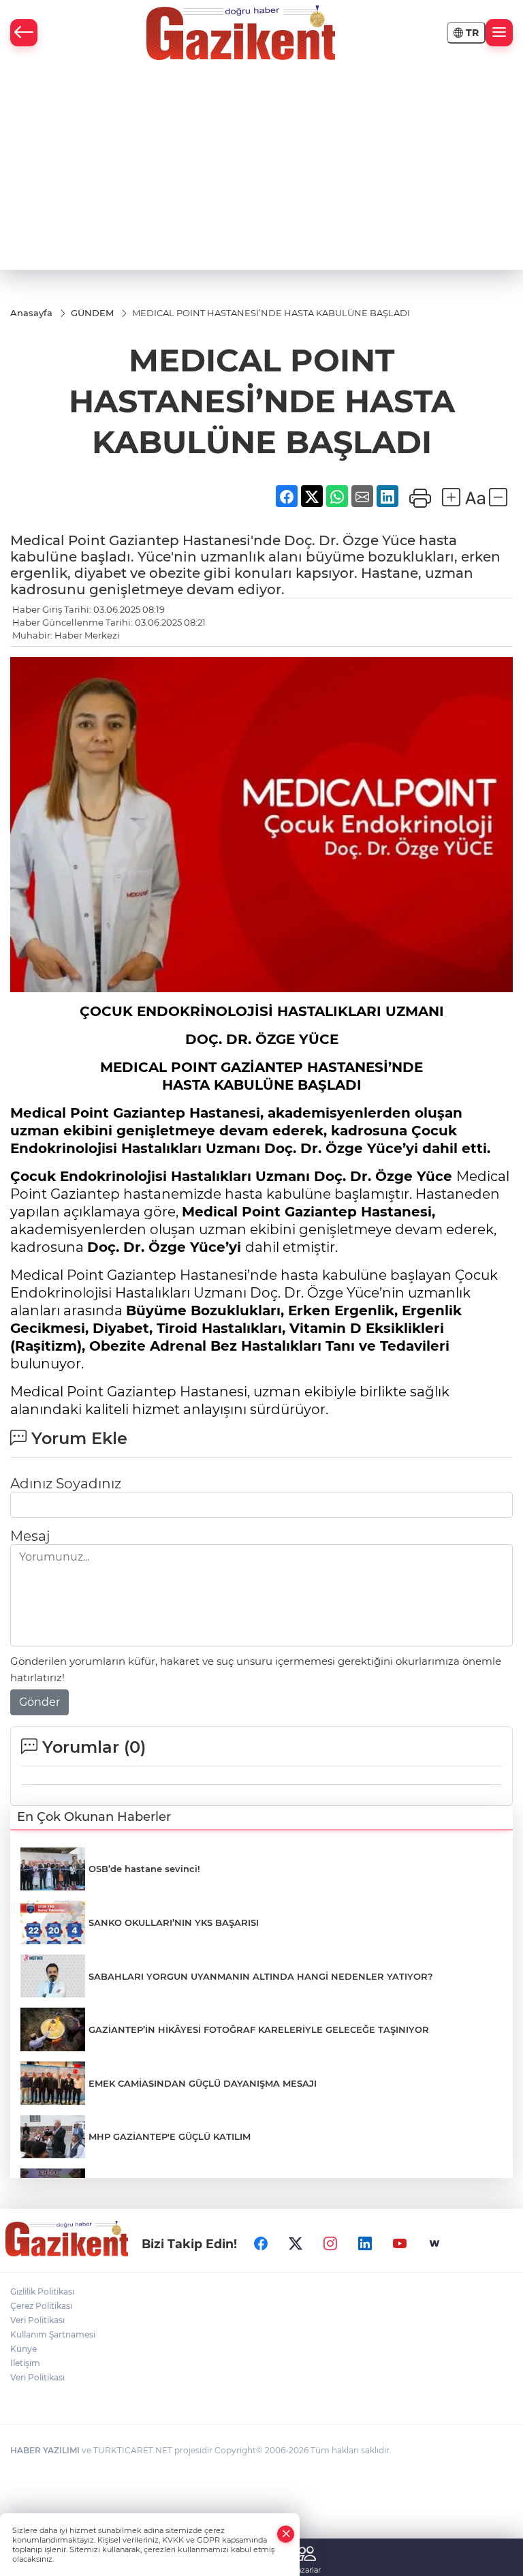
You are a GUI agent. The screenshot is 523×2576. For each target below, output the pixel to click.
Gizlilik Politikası (42, 2291)
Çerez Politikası (41, 2306)
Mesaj (30, 1536)
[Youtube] (400, 2243)
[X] (296, 2243)
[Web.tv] (434, 2243)
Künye (23, 2349)
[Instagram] (330, 2243)
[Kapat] (286, 2534)
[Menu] (499, 33)
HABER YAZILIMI (45, 2450)
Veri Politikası (37, 2320)
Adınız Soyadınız (66, 1484)
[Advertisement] (261, 168)
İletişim (25, 2363)
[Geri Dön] (24, 33)
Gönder (39, 1702)
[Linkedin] (365, 2243)
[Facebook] (261, 2243)
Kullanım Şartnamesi (53, 2334)
